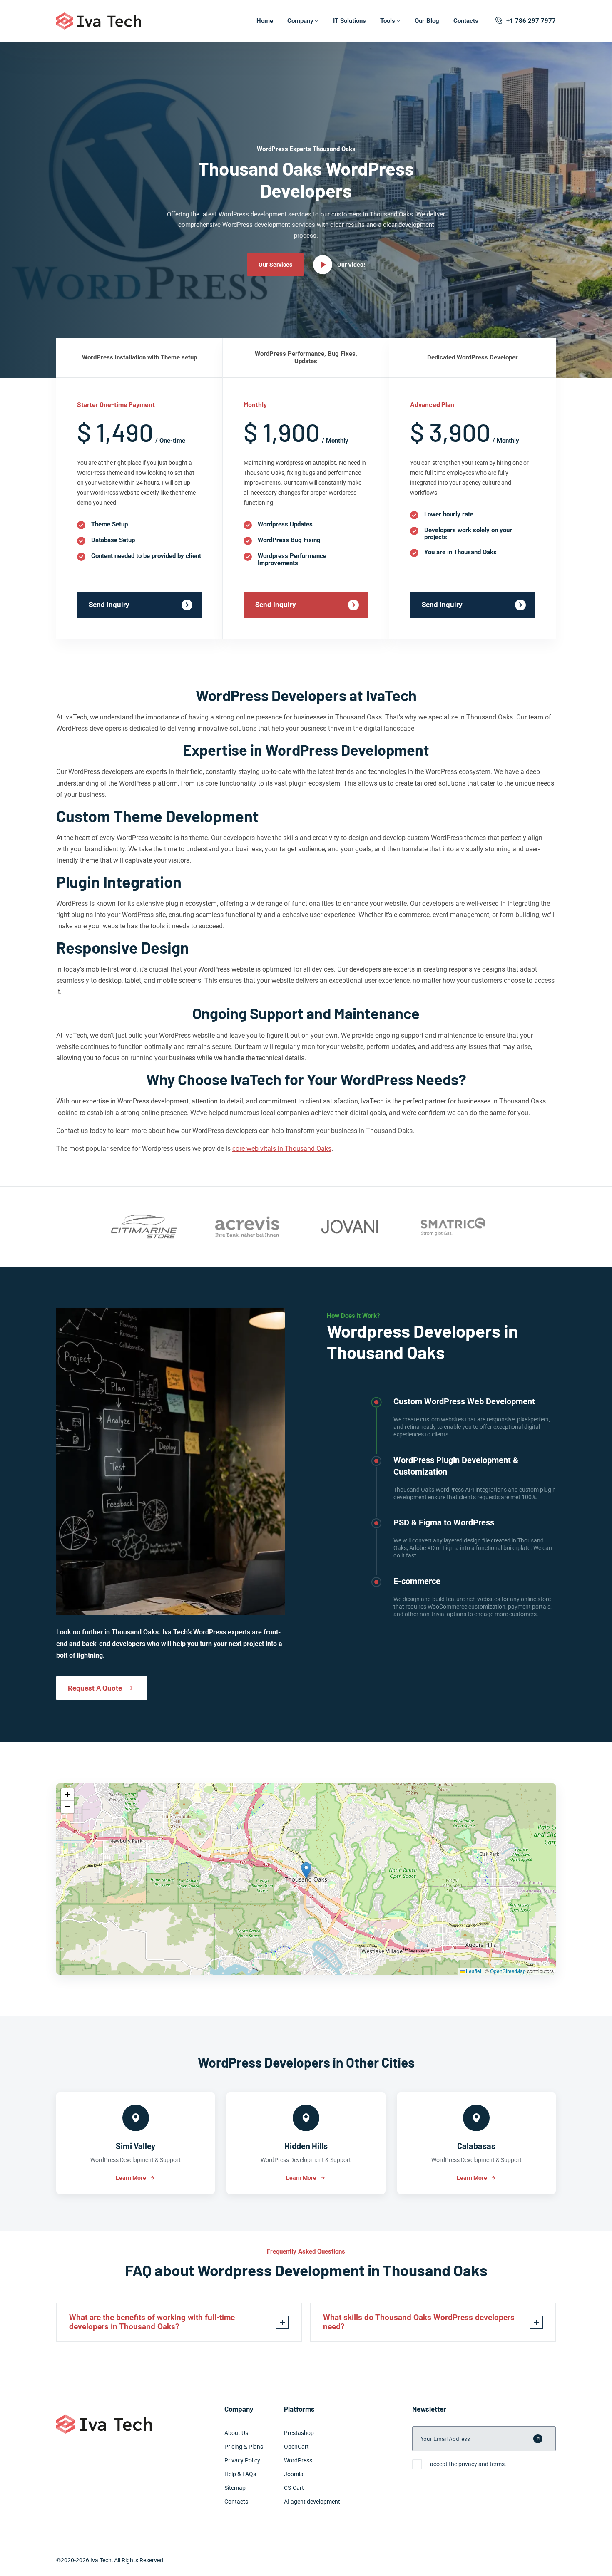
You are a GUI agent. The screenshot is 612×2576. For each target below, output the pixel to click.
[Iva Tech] (99, 21)
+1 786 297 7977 (531, 21)
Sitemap (235, 2488)
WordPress (298, 2460)
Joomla (294, 2474)
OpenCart (296, 2447)
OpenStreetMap (508, 1971)
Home (265, 21)
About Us (236, 2433)
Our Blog (427, 21)
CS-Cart (294, 2488)
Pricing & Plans (244, 2447)
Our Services (275, 265)
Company (300, 21)
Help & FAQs (240, 2474)
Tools (388, 21)
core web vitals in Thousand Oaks (282, 1149)
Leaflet (473, 1971)
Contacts (466, 21)
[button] (306, 1871)
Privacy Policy (242, 2460)
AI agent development (312, 2502)
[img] (306, 1879)
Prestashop (299, 2433)
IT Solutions (350, 21)
